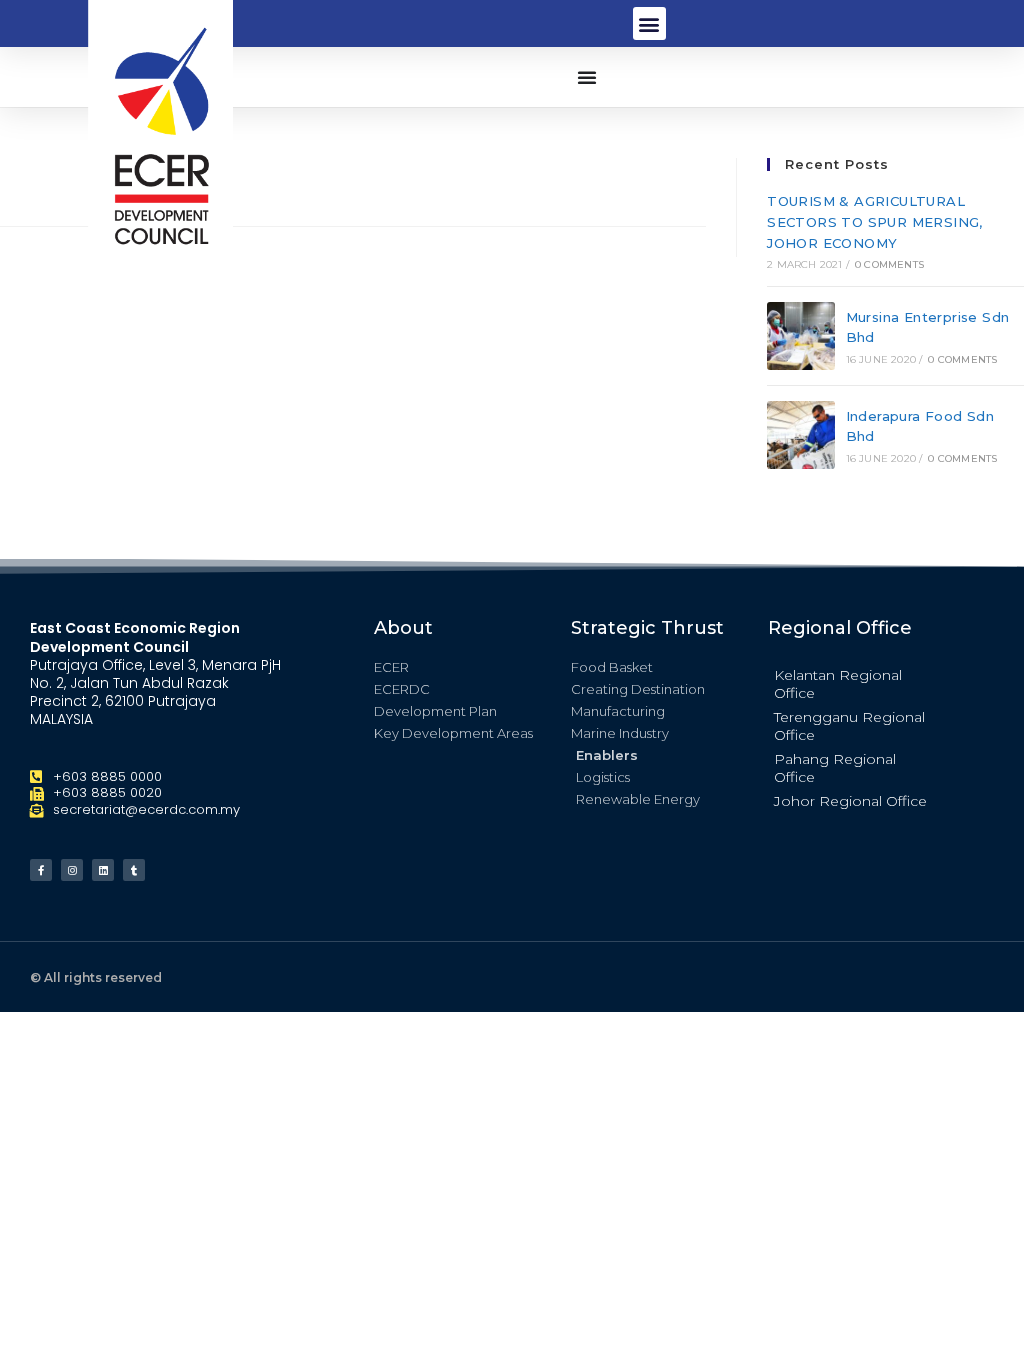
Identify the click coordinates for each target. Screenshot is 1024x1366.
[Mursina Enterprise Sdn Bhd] (801, 336)
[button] (649, 23)
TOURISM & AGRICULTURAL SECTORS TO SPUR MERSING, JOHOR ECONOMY (875, 222)
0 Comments (889, 264)
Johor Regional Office (850, 801)
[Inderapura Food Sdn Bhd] (801, 435)
